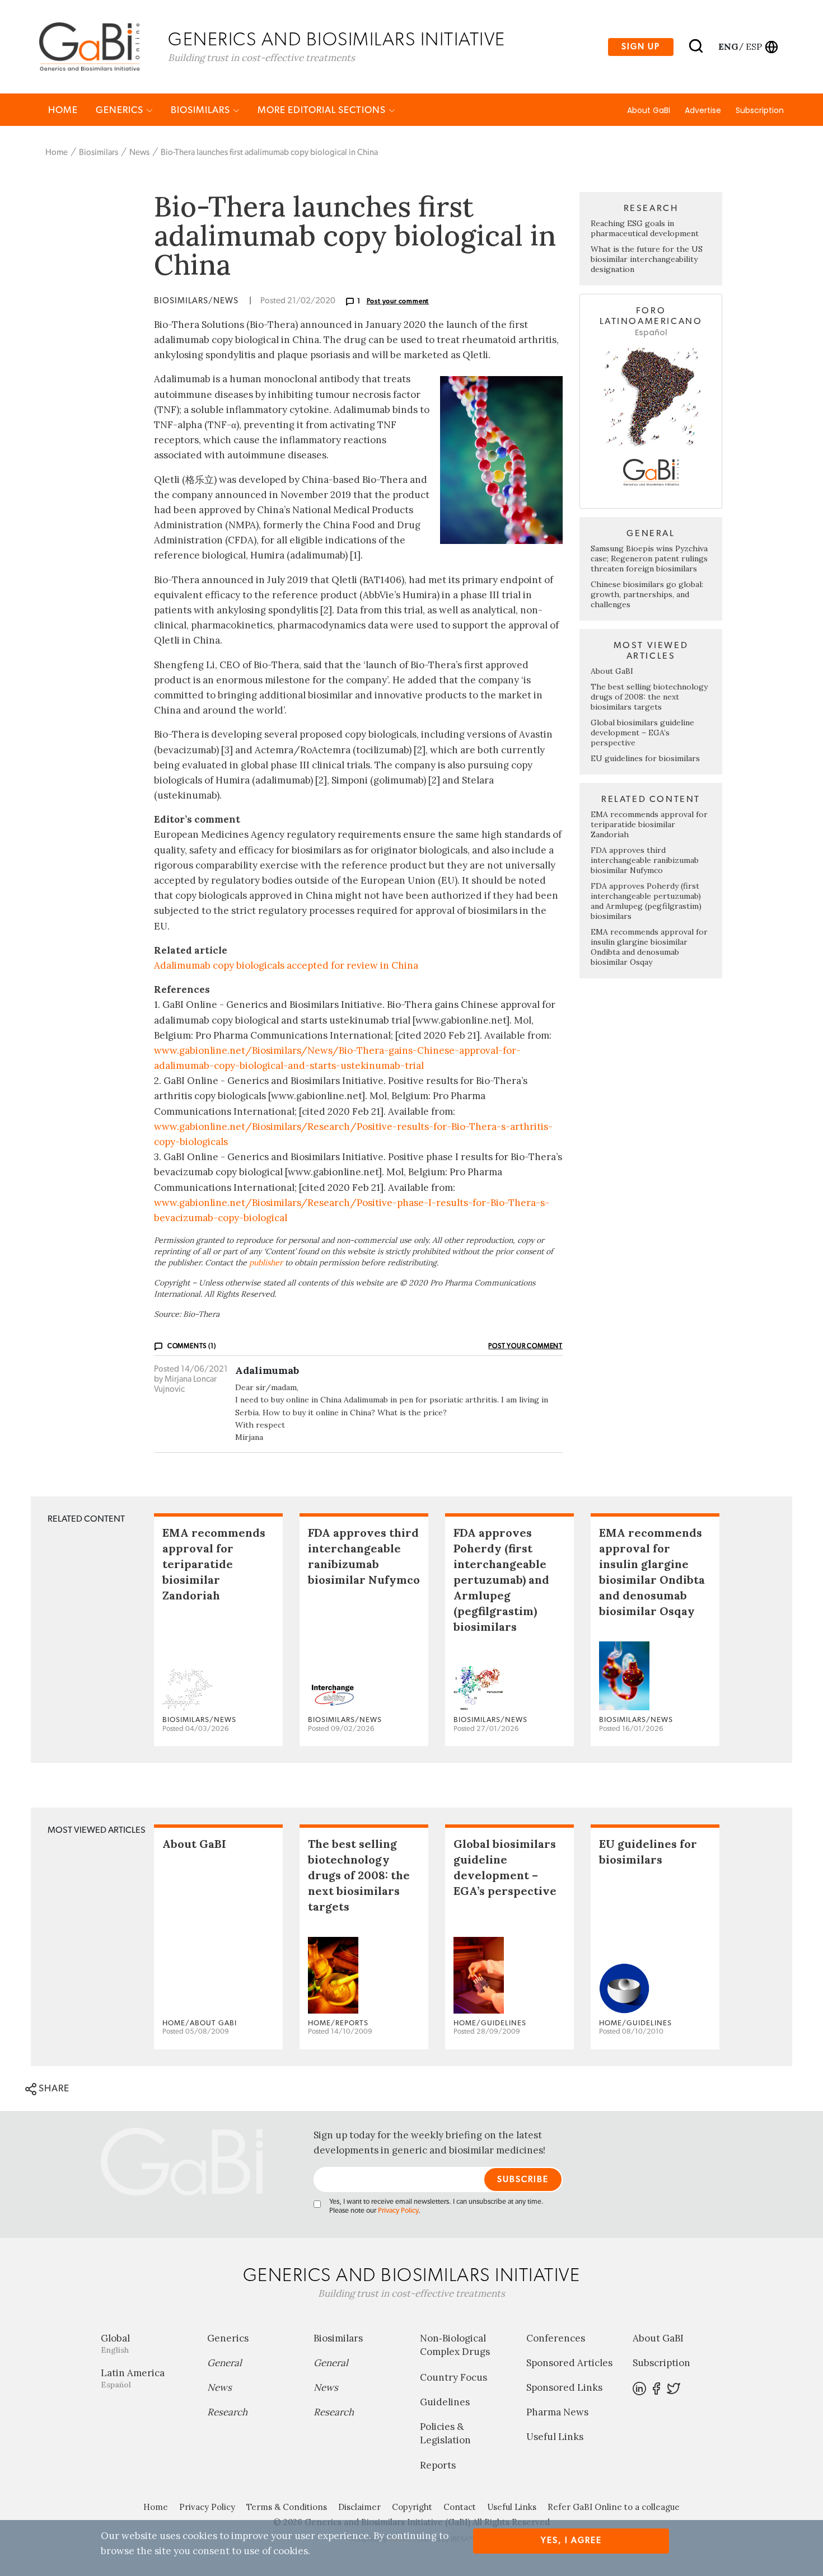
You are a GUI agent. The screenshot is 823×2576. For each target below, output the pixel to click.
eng (728, 46)
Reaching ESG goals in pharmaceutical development (645, 228)
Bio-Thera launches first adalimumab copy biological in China (269, 153)
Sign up (641, 47)
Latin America (133, 2378)
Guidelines (445, 2402)
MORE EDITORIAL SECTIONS (323, 110)
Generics (121, 110)
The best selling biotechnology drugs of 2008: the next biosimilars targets (649, 697)
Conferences (556, 2338)
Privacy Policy (398, 2211)
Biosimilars (202, 110)
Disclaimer (359, 2507)
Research (227, 2412)
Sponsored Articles (569, 2363)
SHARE (53, 2088)
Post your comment (398, 301)
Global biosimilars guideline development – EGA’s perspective (642, 733)
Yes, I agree (571, 2540)
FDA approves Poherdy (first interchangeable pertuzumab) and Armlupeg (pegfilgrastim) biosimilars (646, 901)
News (139, 153)
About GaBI (649, 110)
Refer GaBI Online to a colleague (614, 2507)
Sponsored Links (564, 2387)
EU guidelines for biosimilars (645, 758)
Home (63, 110)
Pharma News (557, 2412)
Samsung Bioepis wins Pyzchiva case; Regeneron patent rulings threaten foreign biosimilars (649, 559)
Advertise (703, 110)
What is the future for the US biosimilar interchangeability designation (647, 259)
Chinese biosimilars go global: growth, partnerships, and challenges (647, 594)
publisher (266, 1263)
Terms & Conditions (287, 2507)
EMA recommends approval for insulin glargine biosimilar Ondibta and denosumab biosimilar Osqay (649, 947)
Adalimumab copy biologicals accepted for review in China (286, 965)
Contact (460, 2507)
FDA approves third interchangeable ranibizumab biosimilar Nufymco (645, 860)
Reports (438, 2465)
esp (754, 46)
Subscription (760, 110)
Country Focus (453, 2377)
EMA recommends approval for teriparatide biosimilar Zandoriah (649, 824)
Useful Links (555, 2437)
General (225, 2363)
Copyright (412, 2507)
